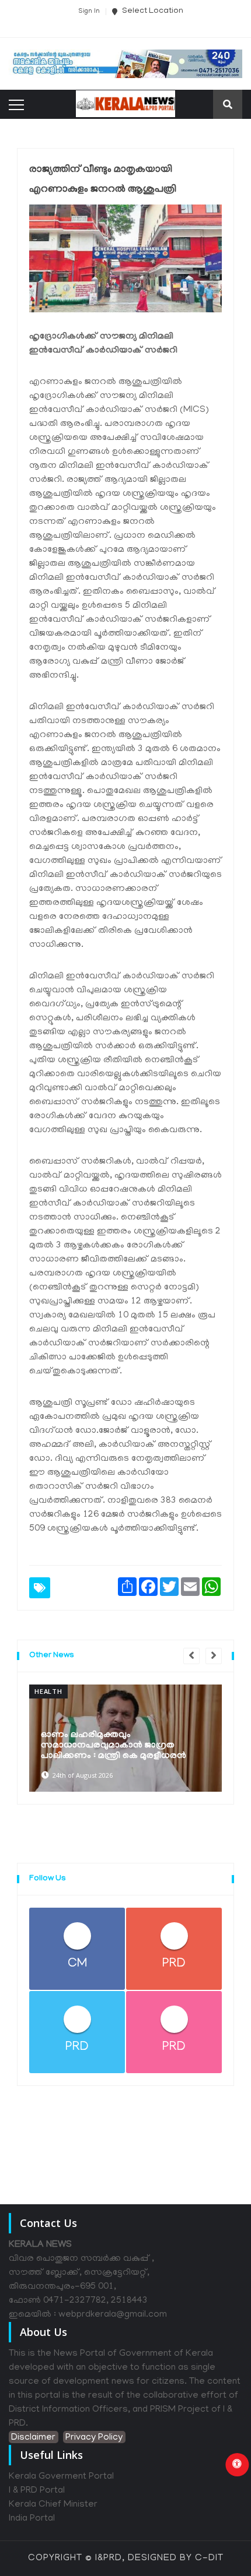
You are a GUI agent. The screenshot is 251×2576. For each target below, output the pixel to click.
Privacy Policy (94, 2438)
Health (48, 1691)
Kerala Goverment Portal (61, 2477)
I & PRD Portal (37, 2491)
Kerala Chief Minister (53, 2505)
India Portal (32, 2519)
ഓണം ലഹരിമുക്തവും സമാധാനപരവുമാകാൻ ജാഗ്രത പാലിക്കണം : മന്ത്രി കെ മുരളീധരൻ (114, 1746)
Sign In (89, 12)
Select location (152, 11)
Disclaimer (33, 2438)
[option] (125, 1738)
